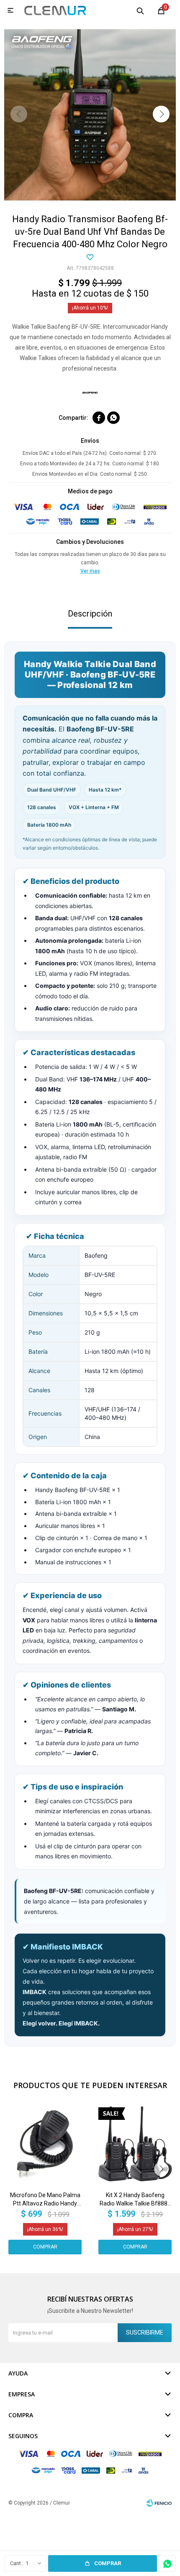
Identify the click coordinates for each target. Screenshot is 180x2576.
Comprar (108, 2563)
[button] (140, 10)
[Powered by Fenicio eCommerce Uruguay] (159, 2503)
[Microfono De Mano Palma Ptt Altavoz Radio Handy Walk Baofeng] (45, 2144)
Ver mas (90, 571)
